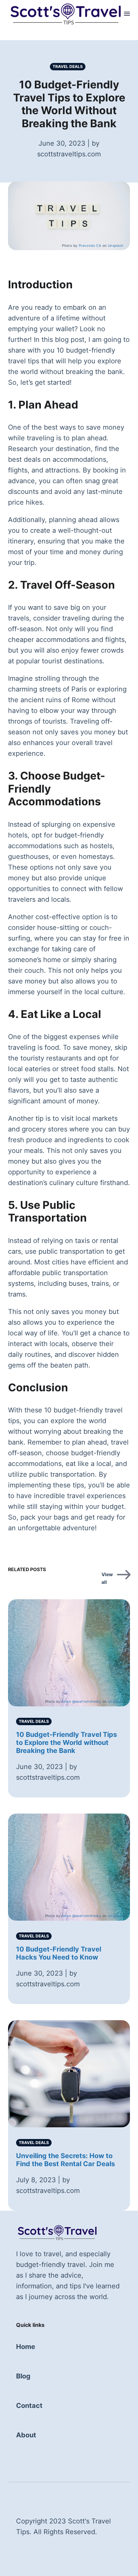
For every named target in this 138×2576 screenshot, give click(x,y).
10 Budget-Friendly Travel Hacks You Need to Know (59, 1953)
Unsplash (116, 245)
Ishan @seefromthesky (81, 1701)
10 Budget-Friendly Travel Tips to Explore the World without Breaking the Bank (66, 1743)
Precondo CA (90, 245)
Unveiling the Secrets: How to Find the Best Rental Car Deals (65, 2160)
